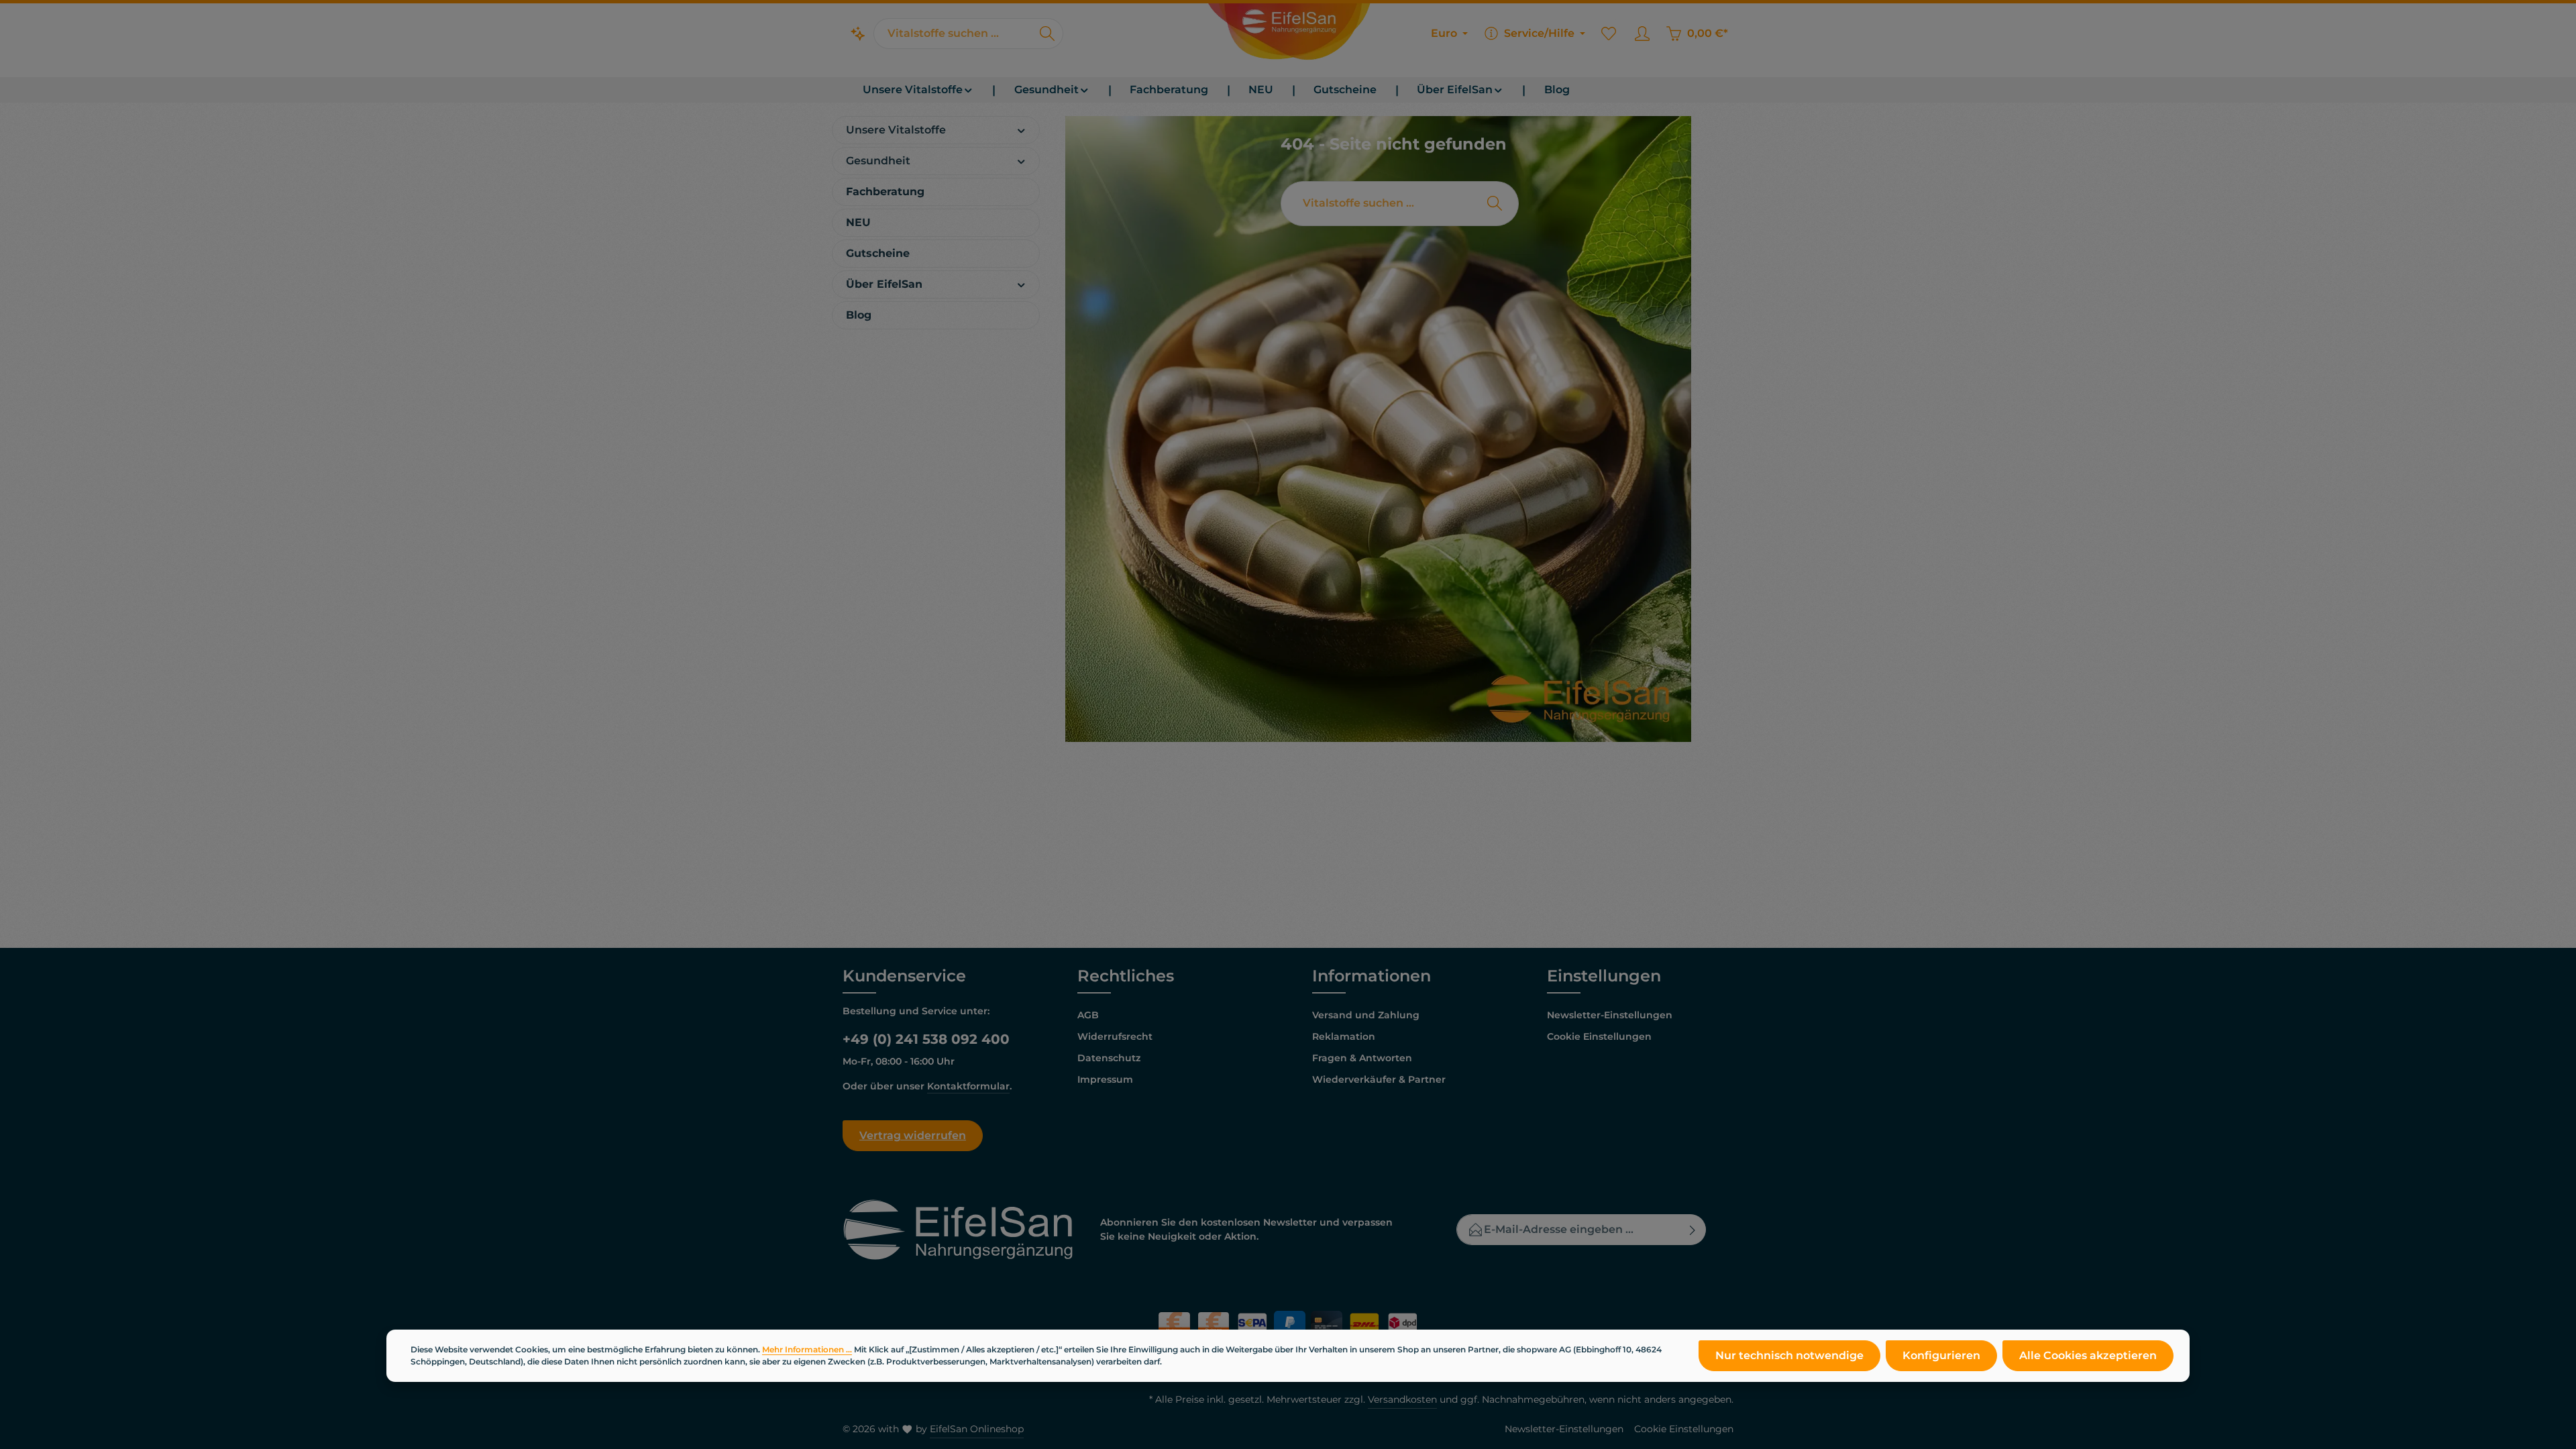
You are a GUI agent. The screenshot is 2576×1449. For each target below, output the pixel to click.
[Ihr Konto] (1642, 34)
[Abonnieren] (1693, 1230)
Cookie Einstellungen (1599, 1036)
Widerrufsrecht (1115, 1036)
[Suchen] (1048, 34)
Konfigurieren (1941, 1355)
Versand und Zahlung (1366, 1015)
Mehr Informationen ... (807, 1349)
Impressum (1105, 1079)
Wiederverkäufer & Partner (1379, 1079)
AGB (1088, 1015)
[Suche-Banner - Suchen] (1495, 204)
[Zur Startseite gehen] (1288, 34)
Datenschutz (1109, 1058)
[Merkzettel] (1609, 34)
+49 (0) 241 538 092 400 (926, 1039)
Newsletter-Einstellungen (1610, 1015)
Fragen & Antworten (1362, 1058)
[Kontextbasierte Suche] (858, 34)
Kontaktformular (968, 1086)
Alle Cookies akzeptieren (2088, 1355)
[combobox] (953, 34)
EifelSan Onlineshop (977, 1429)
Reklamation (1344, 1036)
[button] (1021, 129)
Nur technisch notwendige (1789, 1355)
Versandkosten (1402, 1399)
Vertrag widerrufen (913, 1135)
